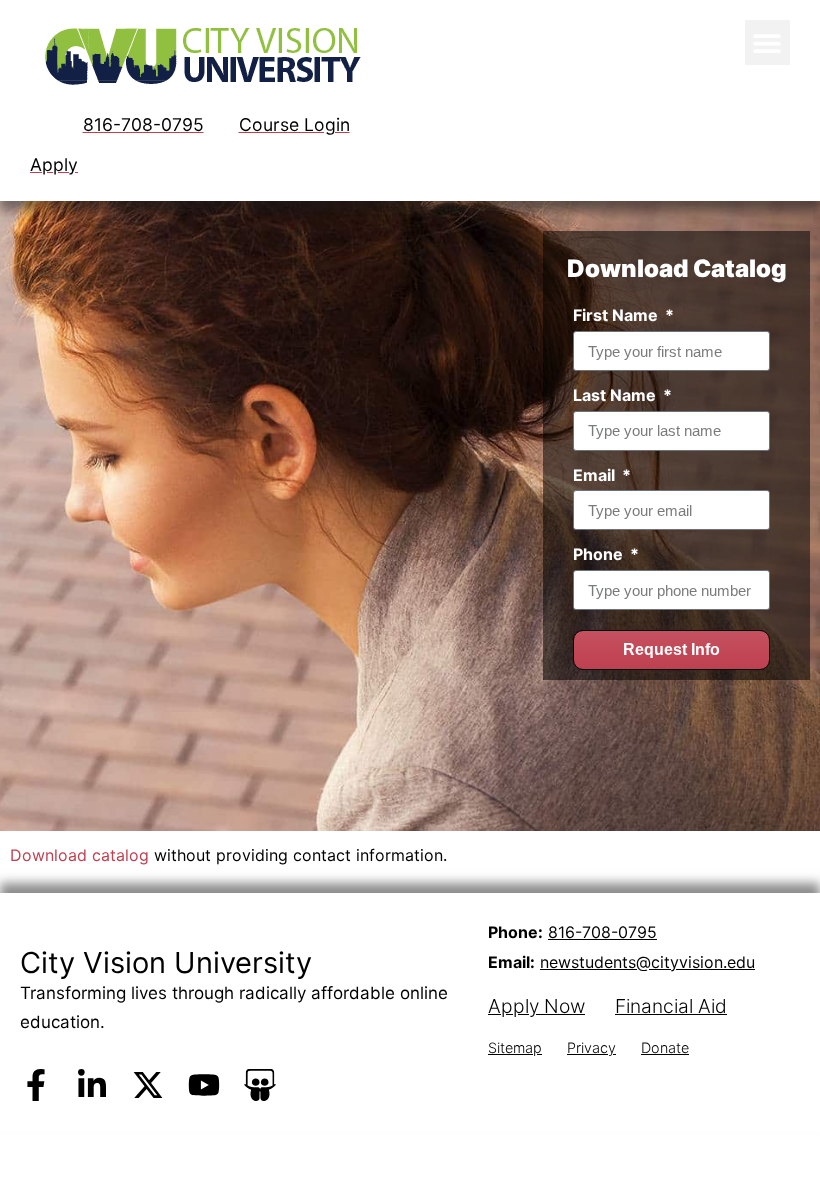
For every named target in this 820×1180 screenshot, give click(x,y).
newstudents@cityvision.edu (647, 962)
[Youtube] (204, 1085)
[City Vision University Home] (199, 56)
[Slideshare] (260, 1085)
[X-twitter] (148, 1085)
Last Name (616, 395)
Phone (600, 554)
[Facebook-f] (36, 1085)
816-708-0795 (602, 932)
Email (596, 475)
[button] (767, 42)
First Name (617, 315)
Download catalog (79, 855)
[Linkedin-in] (92, 1085)
